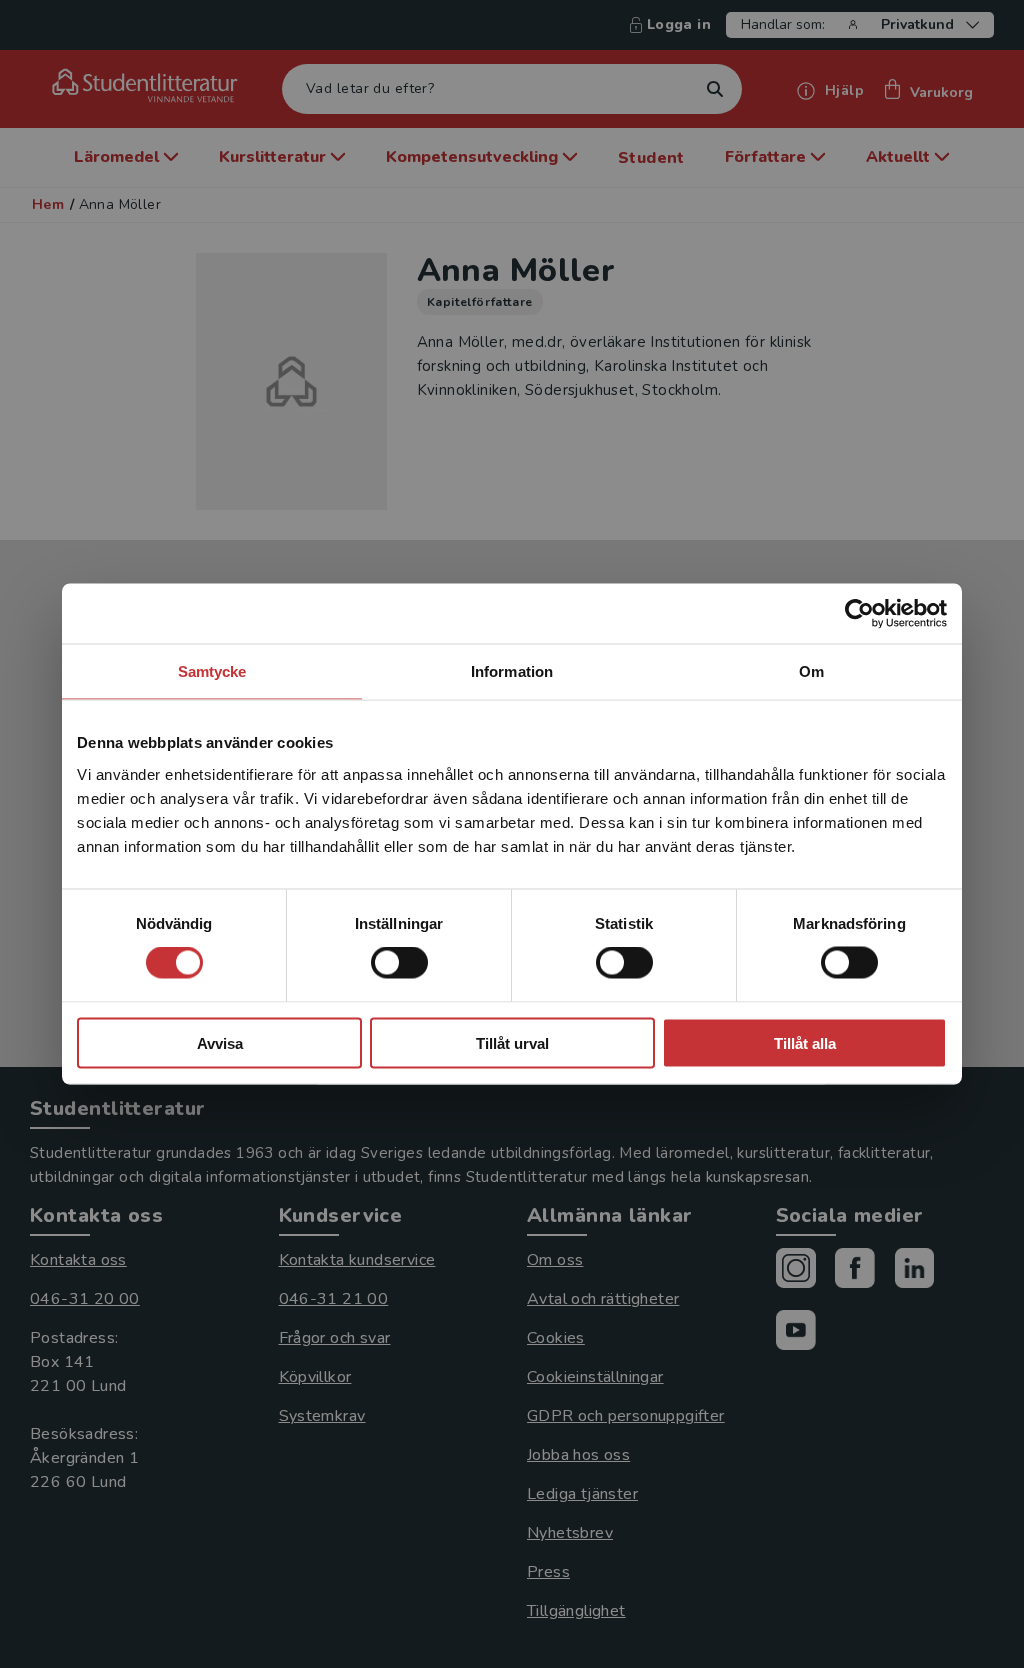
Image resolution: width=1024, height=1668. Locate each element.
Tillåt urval (512, 1042)
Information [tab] (512, 671)
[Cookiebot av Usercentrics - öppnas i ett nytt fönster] (859, 614)
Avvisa (220, 1042)
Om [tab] (811, 671)
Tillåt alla (805, 1042)
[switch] (399, 963)
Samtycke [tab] (212, 671)
